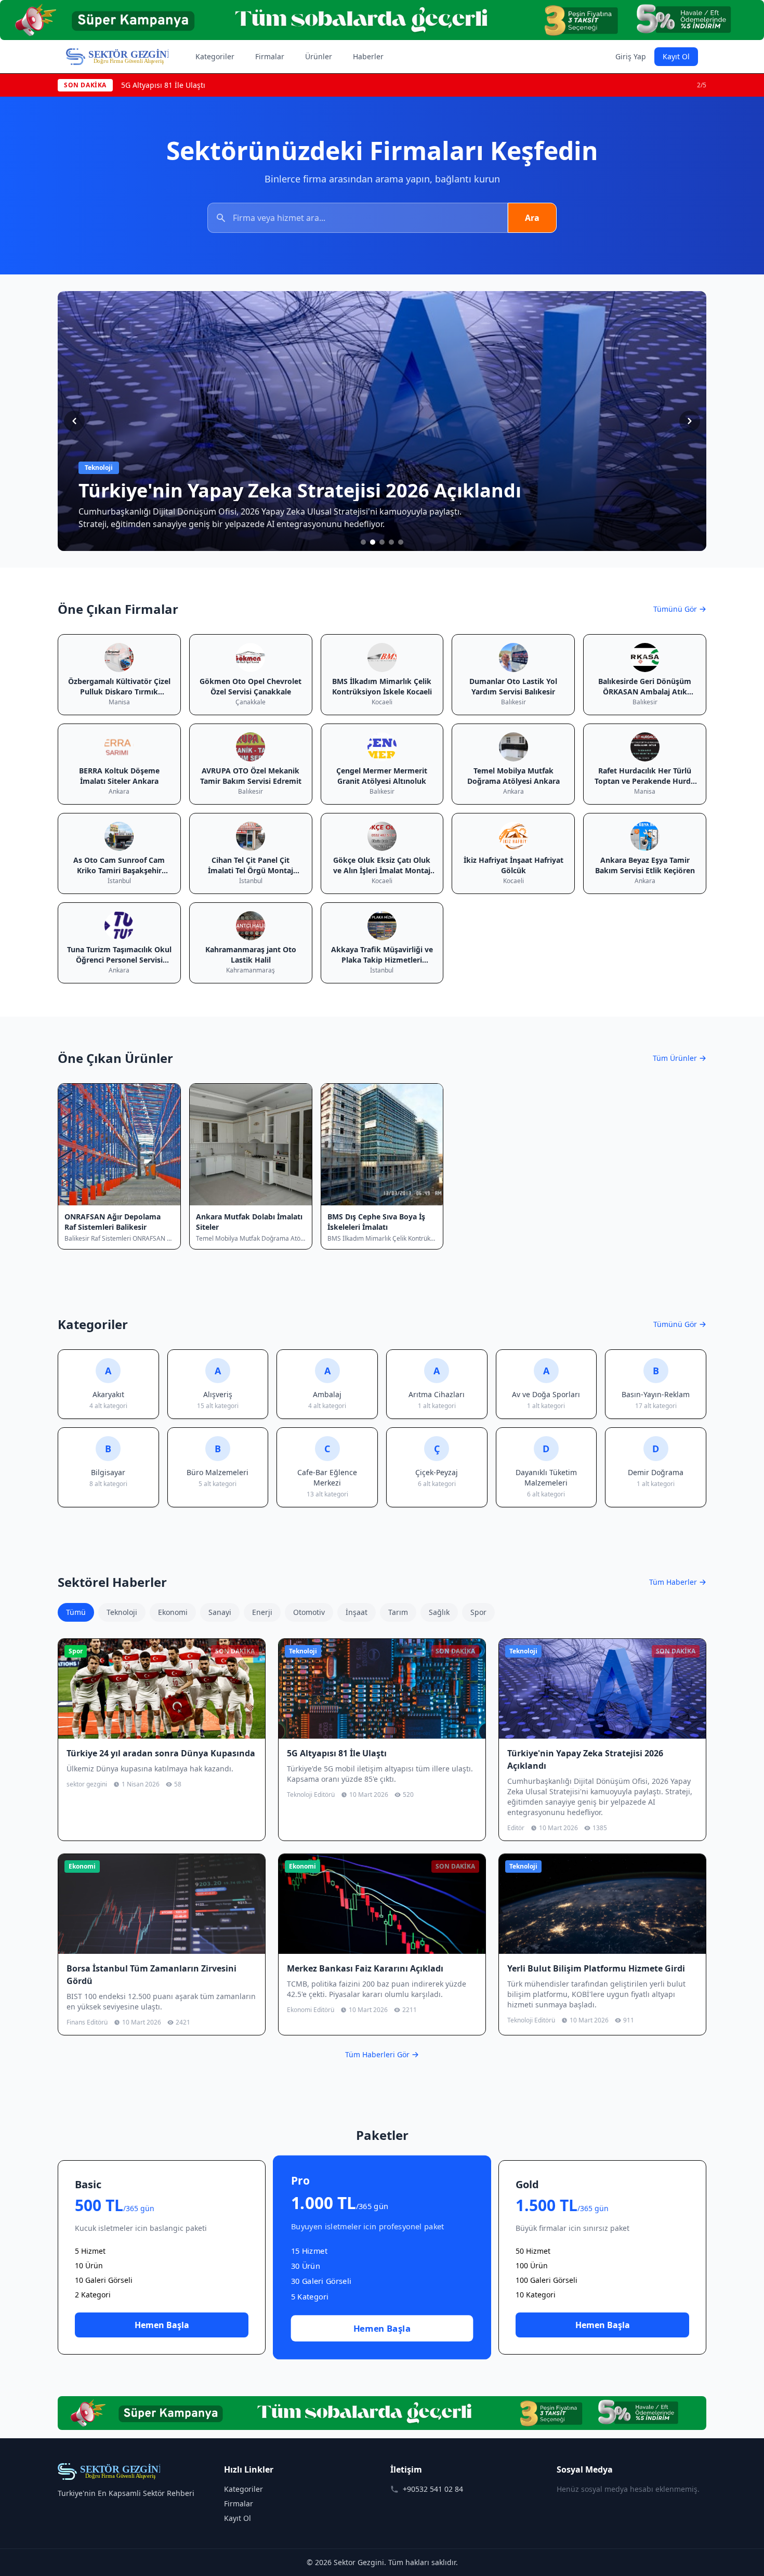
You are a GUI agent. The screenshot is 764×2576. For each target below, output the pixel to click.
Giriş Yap (631, 56)
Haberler (368, 56)
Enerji (262, 1612)
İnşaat (357, 1612)
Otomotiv (309, 1612)
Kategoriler (215, 56)
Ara (532, 218)
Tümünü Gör (675, 609)
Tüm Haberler (673, 1582)
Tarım (398, 1612)
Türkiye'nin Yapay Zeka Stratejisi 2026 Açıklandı (203, 85)
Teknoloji (122, 1612)
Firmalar (270, 56)
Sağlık (439, 1612)
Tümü (76, 1612)
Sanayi (220, 1612)
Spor (478, 1612)
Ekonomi (173, 1612)
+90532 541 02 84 (433, 2489)
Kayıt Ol (676, 56)
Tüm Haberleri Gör (377, 2054)
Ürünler (319, 56)
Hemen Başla (162, 2325)
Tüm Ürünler (675, 1058)
